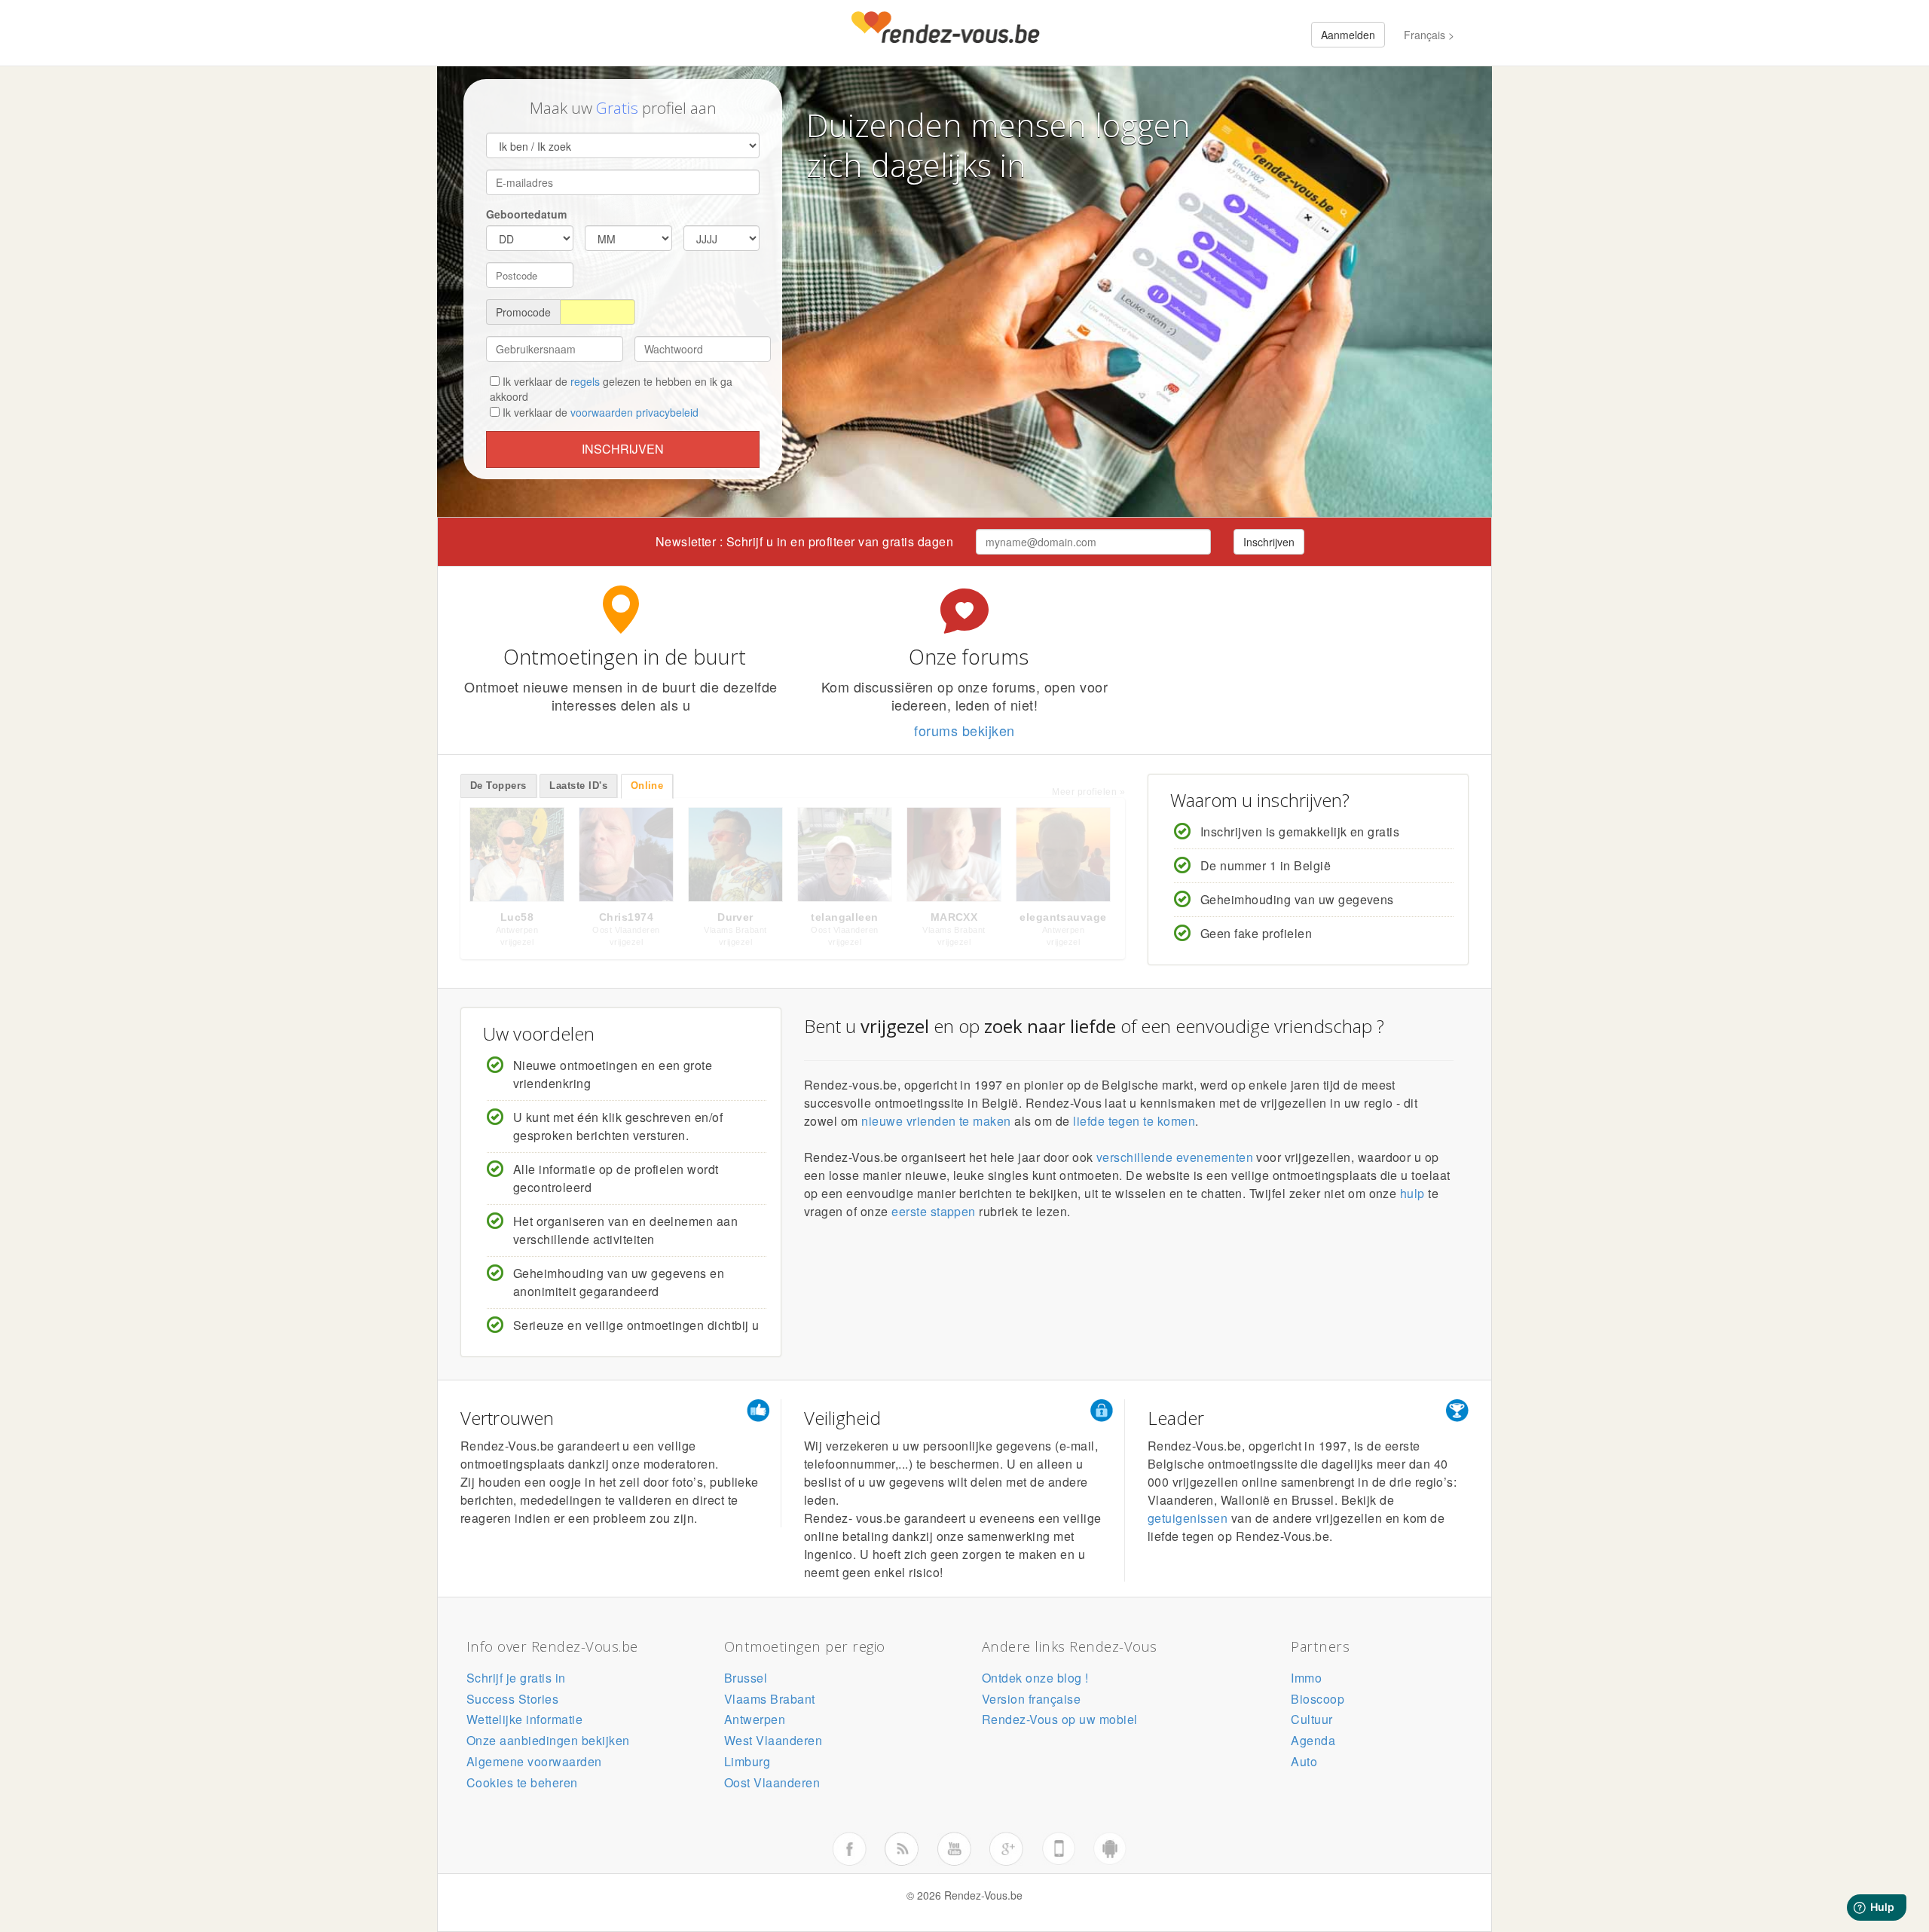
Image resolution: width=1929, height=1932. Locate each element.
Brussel (746, 1678)
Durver (735, 917)
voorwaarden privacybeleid (634, 412)
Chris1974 (626, 917)
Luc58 (517, 917)
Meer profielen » (1088, 792)
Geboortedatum (526, 214)
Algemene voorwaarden (534, 1761)
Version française (1031, 1699)
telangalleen (845, 917)
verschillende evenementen (1175, 1157)
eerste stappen (934, 1211)
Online (647, 786)
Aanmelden (1348, 35)
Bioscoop (1318, 1699)
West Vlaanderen (773, 1740)
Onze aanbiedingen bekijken (548, 1740)
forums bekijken (964, 730)
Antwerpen (755, 1719)
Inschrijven (623, 449)
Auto (1304, 1761)
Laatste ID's (578, 786)
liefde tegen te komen (1134, 1121)
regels (585, 381)
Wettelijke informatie (524, 1719)
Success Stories (512, 1699)
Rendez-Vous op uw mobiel (1060, 1719)
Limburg (747, 1761)
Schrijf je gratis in (516, 1678)
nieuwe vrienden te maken (936, 1121)
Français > (1429, 35)
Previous (445, 858)
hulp (1412, 1193)
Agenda (1313, 1740)
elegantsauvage (1063, 917)
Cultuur (1311, 1719)
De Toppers (498, 786)
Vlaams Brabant (770, 1699)
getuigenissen (1188, 1518)
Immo (1306, 1678)
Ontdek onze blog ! (1035, 1678)
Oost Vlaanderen (772, 1782)
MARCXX (954, 917)
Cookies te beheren (522, 1782)
